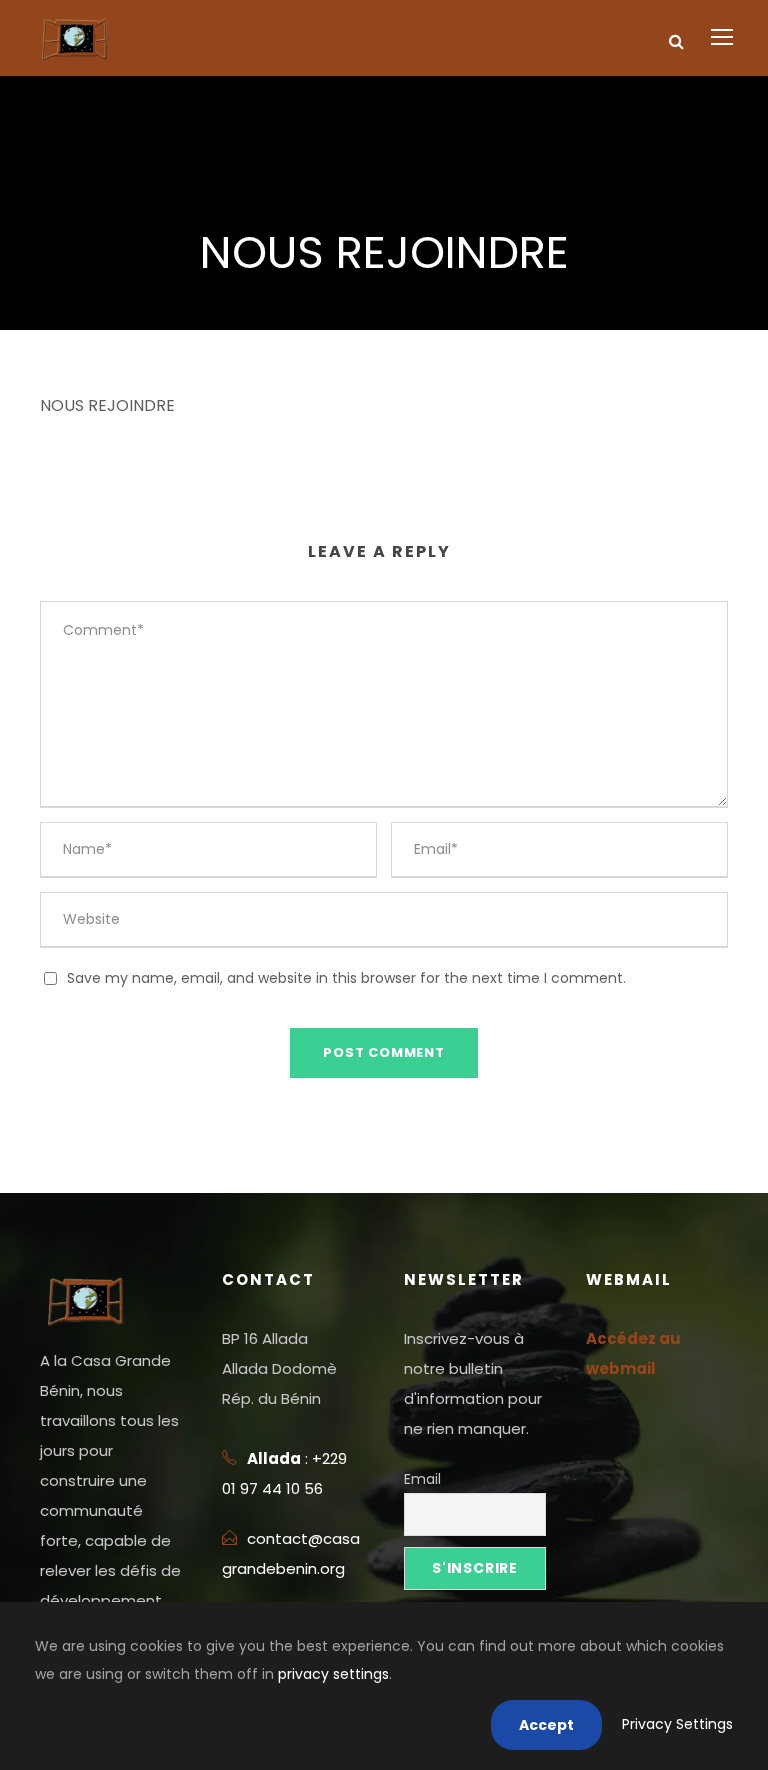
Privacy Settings (677, 1724)
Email (422, 1479)
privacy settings (333, 1674)
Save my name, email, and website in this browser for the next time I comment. (346, 978)
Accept (546, 1725)
